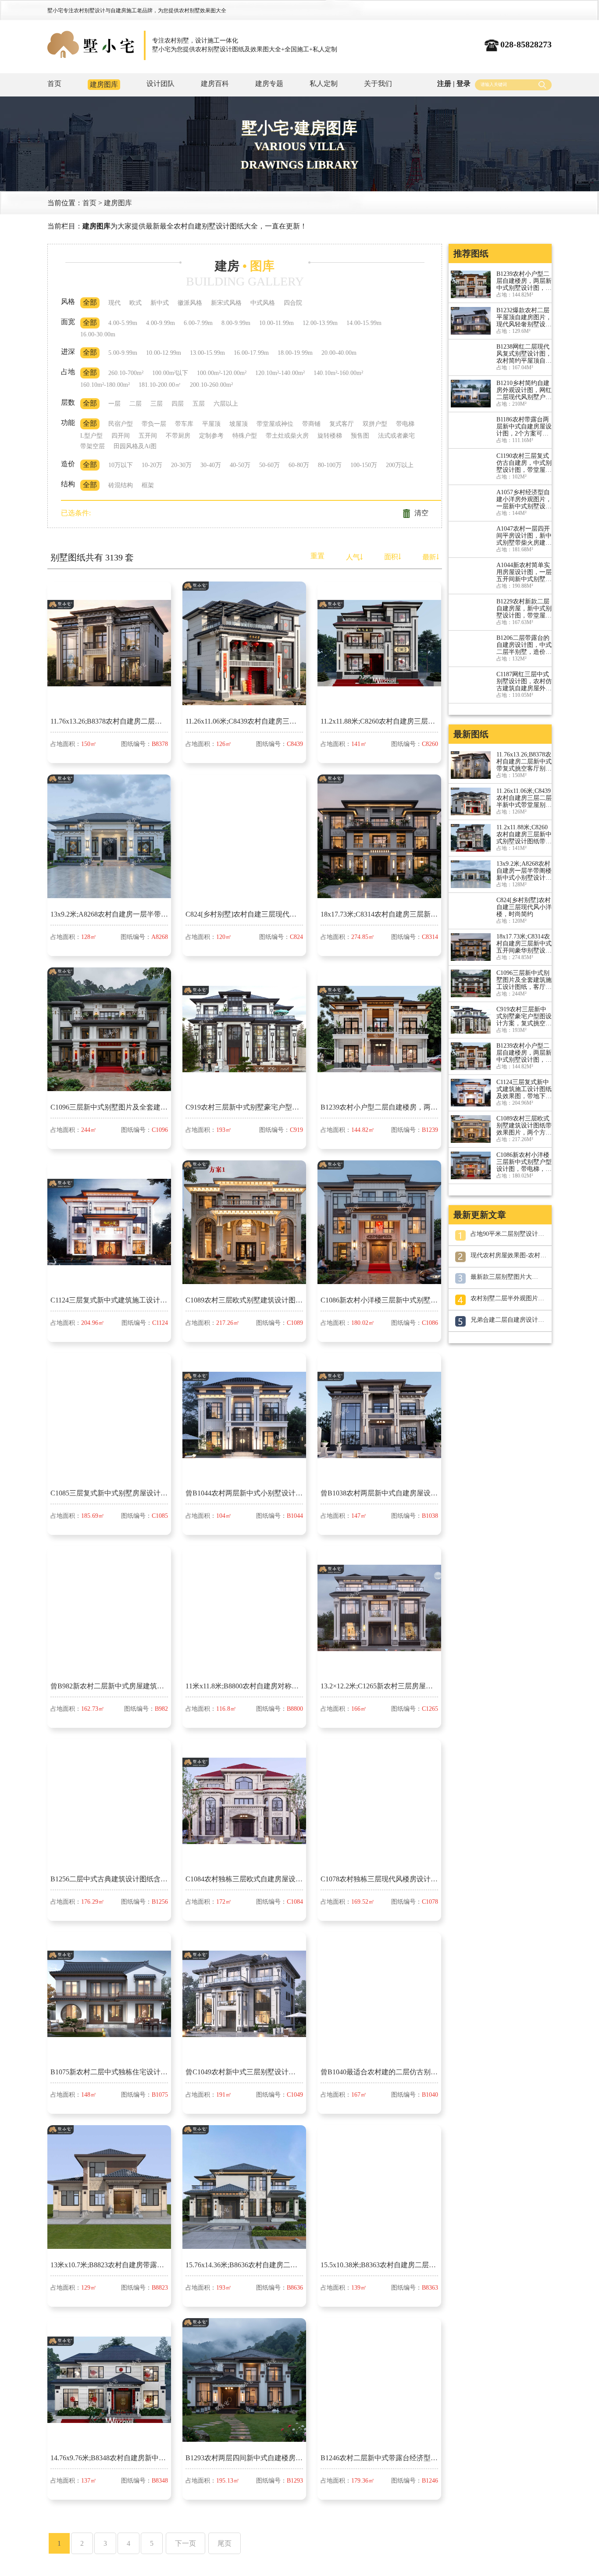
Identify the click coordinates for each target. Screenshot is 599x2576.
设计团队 (160, 84)
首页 (54, 84)
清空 (421, 513)
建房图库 (104, 84)
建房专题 (269, 84)
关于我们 (378, 84)
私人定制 (324, 84)
